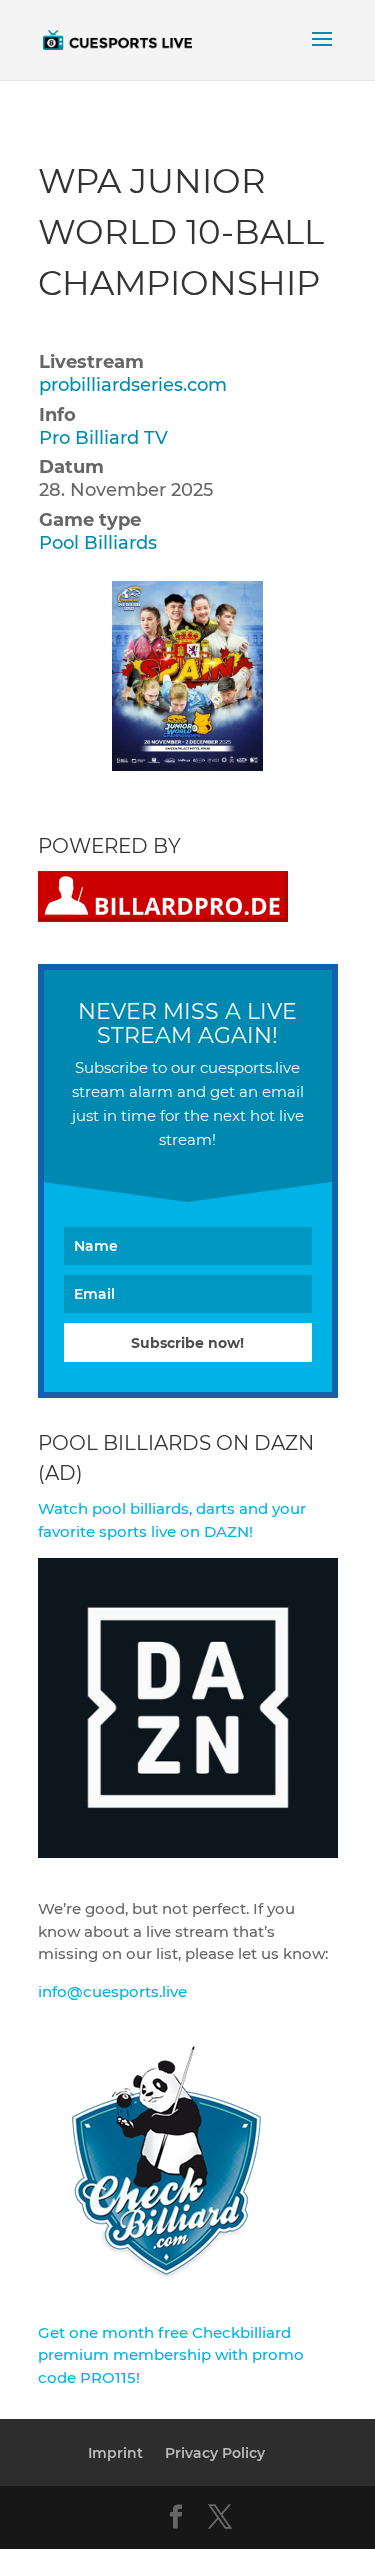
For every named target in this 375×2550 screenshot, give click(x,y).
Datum (71, 467)
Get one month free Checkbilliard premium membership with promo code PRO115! (171, 2355)
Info (57, 415)
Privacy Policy (215, 2453)
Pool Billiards (98, 543)
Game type (90, 520)
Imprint (115, 2453)
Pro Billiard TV (103, 438)
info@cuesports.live (112, 1991)
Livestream (91, 362)
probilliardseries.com (133, 385)
